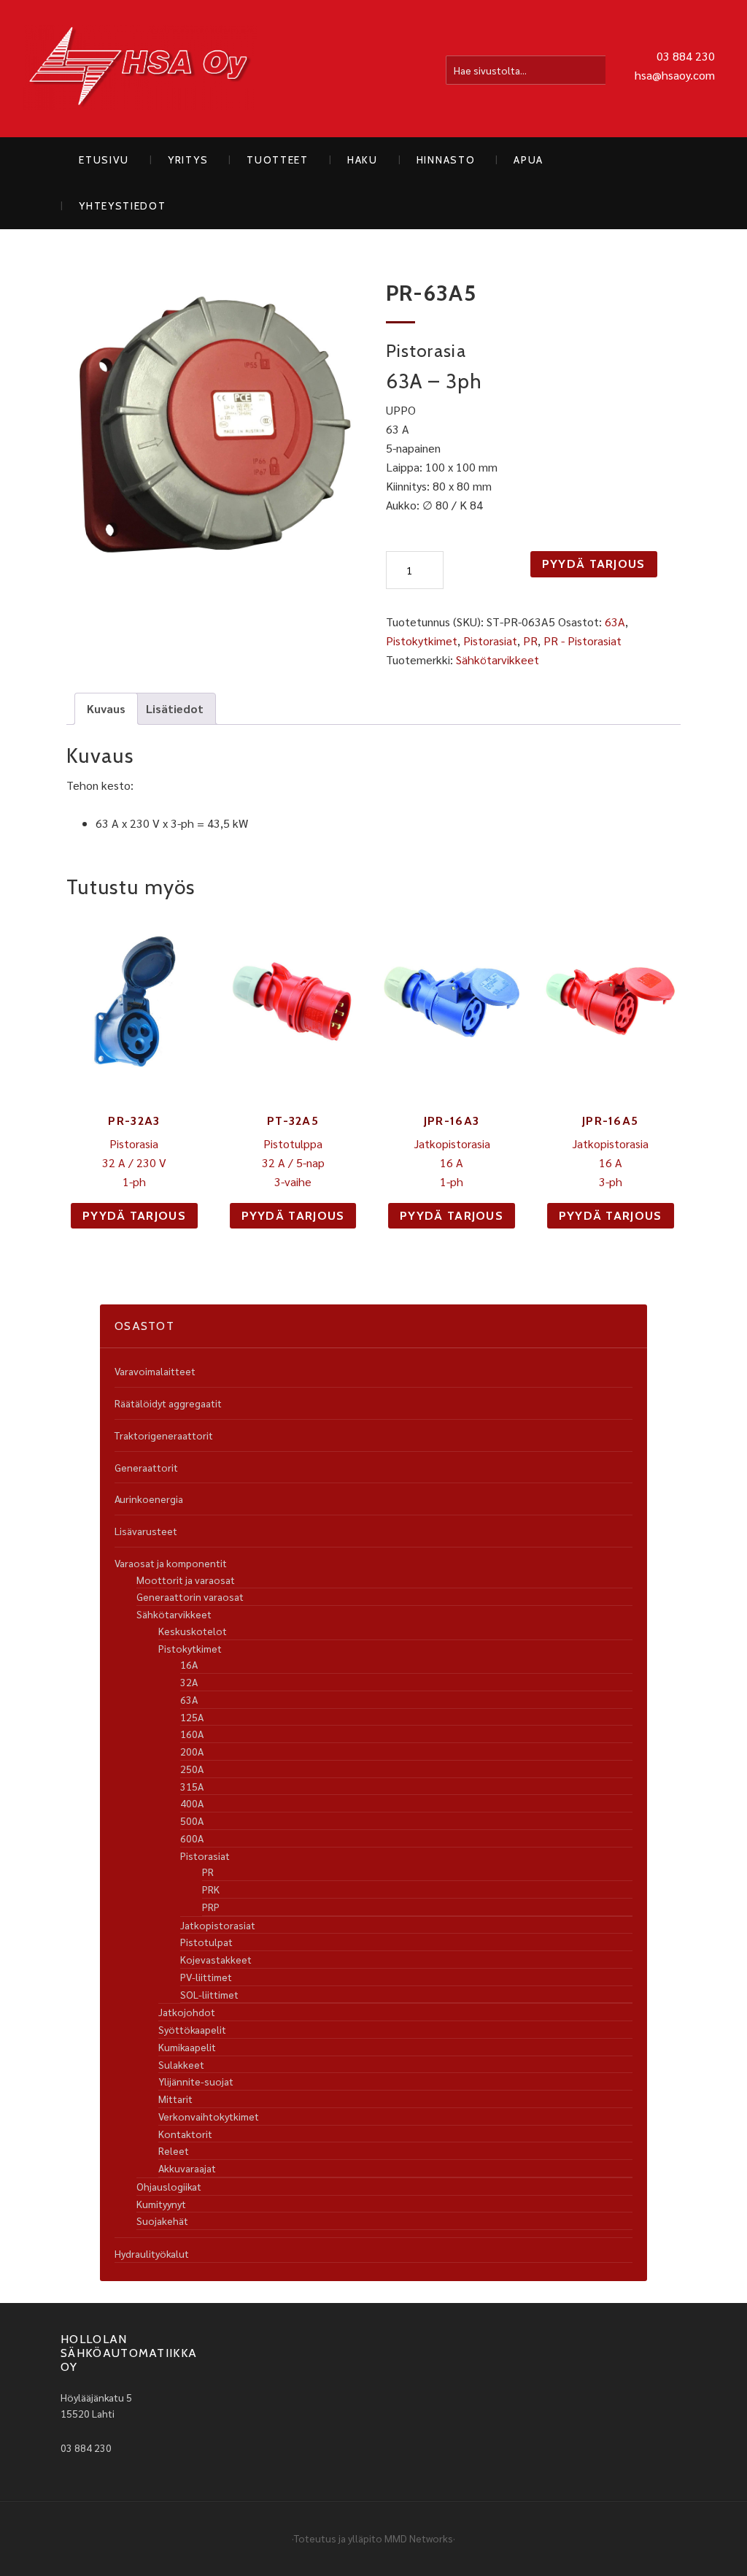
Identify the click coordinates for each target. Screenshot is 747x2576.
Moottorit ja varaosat (186, 1580)
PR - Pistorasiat (582, 641)
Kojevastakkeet (216, 1959)
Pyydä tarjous (594, 564)
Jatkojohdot (187, 2012)
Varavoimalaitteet (155, 1371)
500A (192, 1820)
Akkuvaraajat (187, 2168)
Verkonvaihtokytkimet (209, 2116)
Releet (174, 2150)
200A (192, 1751)
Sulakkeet (181, 2064)
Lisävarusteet (146, 1531)
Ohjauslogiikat (169, 2186)
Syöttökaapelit (192, 2029)
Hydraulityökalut (152, 2253)
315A (192, 1786)
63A (615, 622)
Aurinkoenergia (149, 1499)
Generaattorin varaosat (190, 1596)
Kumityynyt (161, 2204)
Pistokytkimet (422, 641)
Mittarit (175, 2099)
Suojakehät (162, 2221)
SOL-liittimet (209, 1994)
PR (530, 641)
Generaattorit (146, 1467)
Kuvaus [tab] (106, 708)
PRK (211, 1889)
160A (192, 1734)
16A (189, 1664)
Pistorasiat (490, 641)
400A (192, 1803)
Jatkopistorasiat (218, 1925)
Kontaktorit (185, 2134)
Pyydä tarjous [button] (134, 1216)
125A (192, 1717)
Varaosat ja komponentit (171, 1563)
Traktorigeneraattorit (164, 1435)
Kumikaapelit (187, 2047)
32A (189, 1682)
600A (192, 1838)
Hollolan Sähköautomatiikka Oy (140, 69)
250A (192, 1769)
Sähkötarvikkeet (498, 660)
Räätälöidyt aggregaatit (168, 1403)
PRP (211, 1907)
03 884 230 (686, 56)
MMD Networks (419, 2538)
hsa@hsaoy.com (675, 75)
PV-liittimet (206, 1977)
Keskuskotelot (193, 1631)
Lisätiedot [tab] (175, 708)
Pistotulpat (206, 1942)
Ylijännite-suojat (196, 2081)
